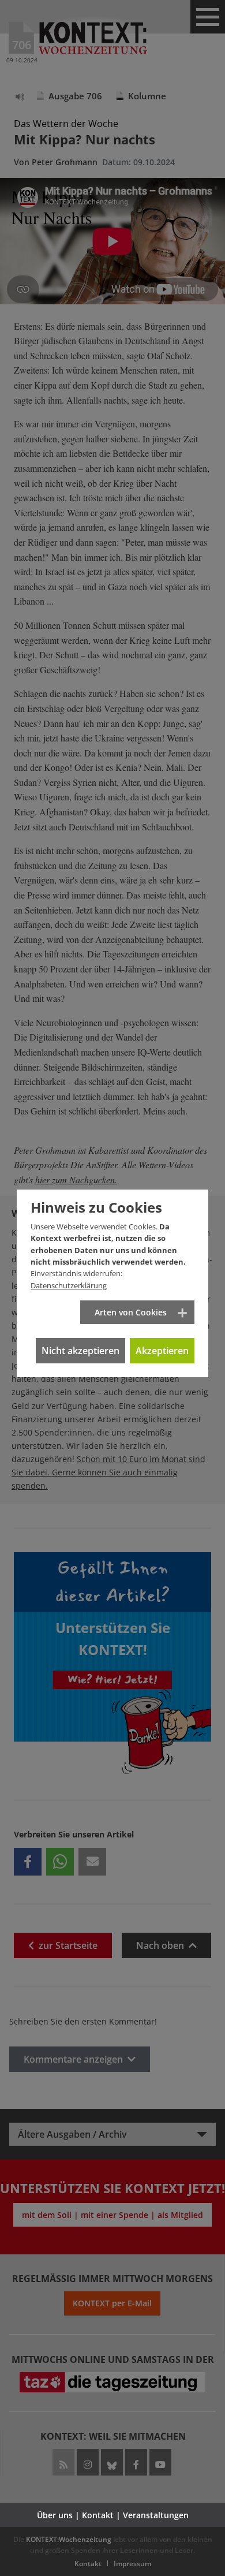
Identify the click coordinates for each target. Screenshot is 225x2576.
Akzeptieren (162, 1351)
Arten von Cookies (131, 1312)
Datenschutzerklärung (69, 1285)
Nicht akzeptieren (80, 1351)
